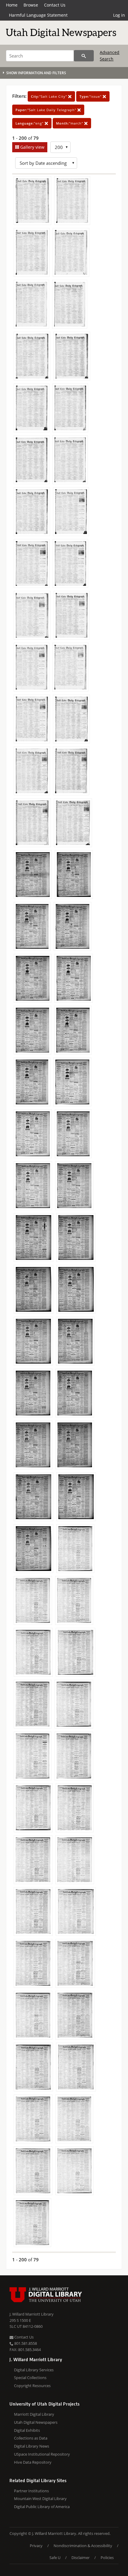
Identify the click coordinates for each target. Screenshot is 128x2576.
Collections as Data (31, 2438)
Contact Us (55, 5)
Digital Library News (32, 2446)
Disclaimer (81, 2558)
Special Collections (30, 2378)
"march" (70, 123)
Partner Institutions (31, 2491)
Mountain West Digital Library (40, 2499)
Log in (119, 15)
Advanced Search (110, 56)
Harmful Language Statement (38, 15)
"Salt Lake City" (50, 96)
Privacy (36, 2546)
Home (12, 5)
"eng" (30, 123)
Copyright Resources (32, 2386)
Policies (107, 2558)
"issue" (91, 96)
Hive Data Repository (33, 2462)
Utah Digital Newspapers (36, 2422)
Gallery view (32, 147)
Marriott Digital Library (34, 2414)
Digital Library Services (34, 2370)
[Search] (84, 56)
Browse (31, 5)
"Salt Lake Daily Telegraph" (46, 110)
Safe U (55, 2558)
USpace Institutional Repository (42, 2454)
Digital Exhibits (27, 2430)
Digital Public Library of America (42, 2507)
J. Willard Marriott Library (32, 2314)
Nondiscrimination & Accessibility (83, 2546)
